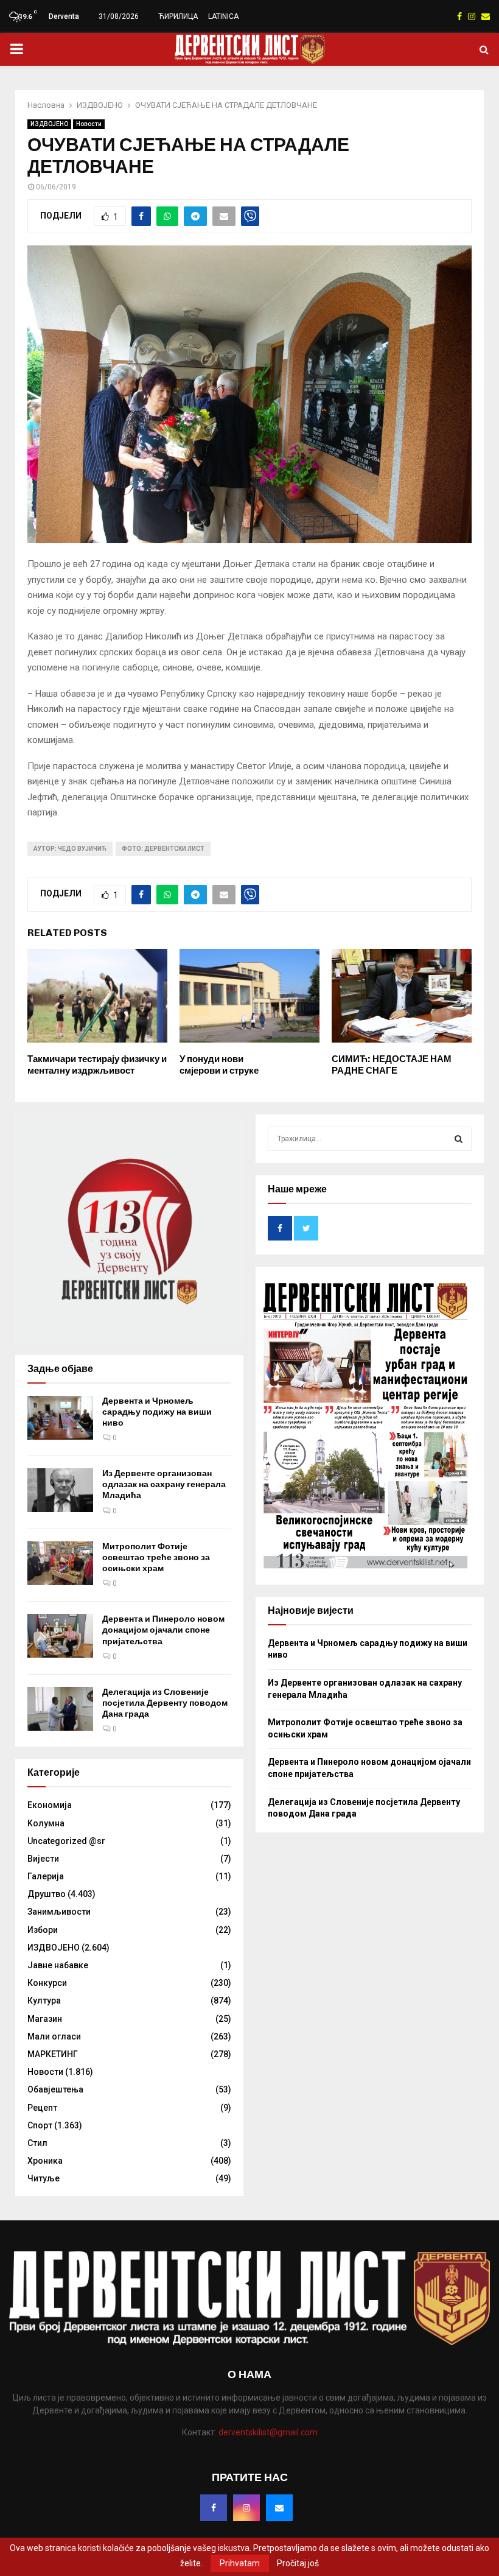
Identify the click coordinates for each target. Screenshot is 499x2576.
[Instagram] (246, 2508)
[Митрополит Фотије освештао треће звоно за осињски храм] (60, 1563)
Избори (43, 1930)
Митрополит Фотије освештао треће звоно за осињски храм (156, 1557)
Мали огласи (54, 2036)
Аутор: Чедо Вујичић (70, 849)
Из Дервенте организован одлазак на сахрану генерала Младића (164, 1484)
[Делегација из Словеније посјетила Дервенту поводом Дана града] (60, 1709)
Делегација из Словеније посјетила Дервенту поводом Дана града (165, 1703)
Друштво (47, 1894)
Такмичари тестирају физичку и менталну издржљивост (97, 1065)
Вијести (43, 1859)
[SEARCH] (459, 1139)
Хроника (45, 2161)
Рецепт (42, 2108)
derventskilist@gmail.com (268, 2432)
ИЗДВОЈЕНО (49, 124)
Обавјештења (55, 2089)
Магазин (45, 2019)
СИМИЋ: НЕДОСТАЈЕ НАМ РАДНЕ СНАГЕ (392, 1065)
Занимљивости (59, 1912)
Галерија (46, 1876)
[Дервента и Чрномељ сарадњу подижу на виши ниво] (60, 1418)
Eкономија (50, 1805)
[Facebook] (214, 2508)
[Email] (279, 2508)
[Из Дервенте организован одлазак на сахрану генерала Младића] (60, 1490)
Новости (89, 124)
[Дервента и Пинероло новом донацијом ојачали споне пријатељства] (60, 1636)
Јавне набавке (58, 1965)
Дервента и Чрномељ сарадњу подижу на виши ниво (157, 1412)
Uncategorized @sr (66, 1841)
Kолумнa (46, 1823)
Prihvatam (240, 2563)
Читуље (44, 2178)
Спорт (40, 2125)
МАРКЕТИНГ (53, 2054)
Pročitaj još (298, 2563)
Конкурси (47, 1983)
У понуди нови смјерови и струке (219, 1065)
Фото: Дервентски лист (163, 849)
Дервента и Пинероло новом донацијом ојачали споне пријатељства (163, 1630)
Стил (37, 2143)
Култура (44, 2001)
